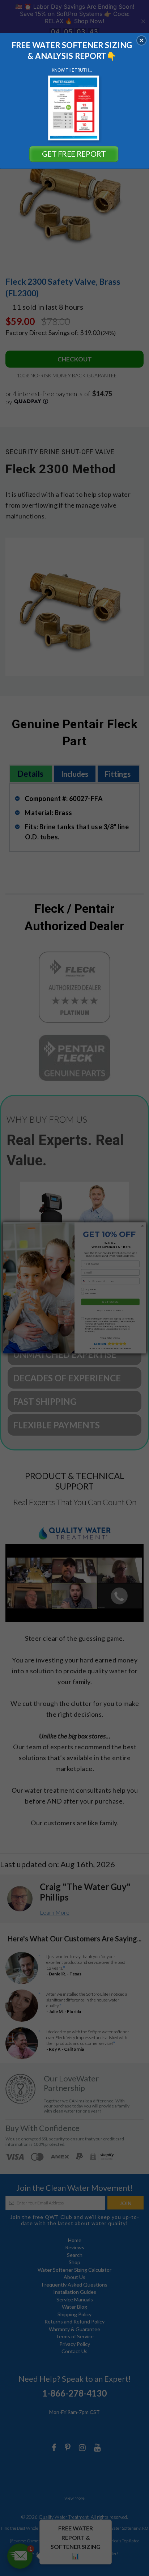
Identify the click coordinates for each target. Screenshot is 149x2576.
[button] (141, 40)
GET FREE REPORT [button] (74, 154)
